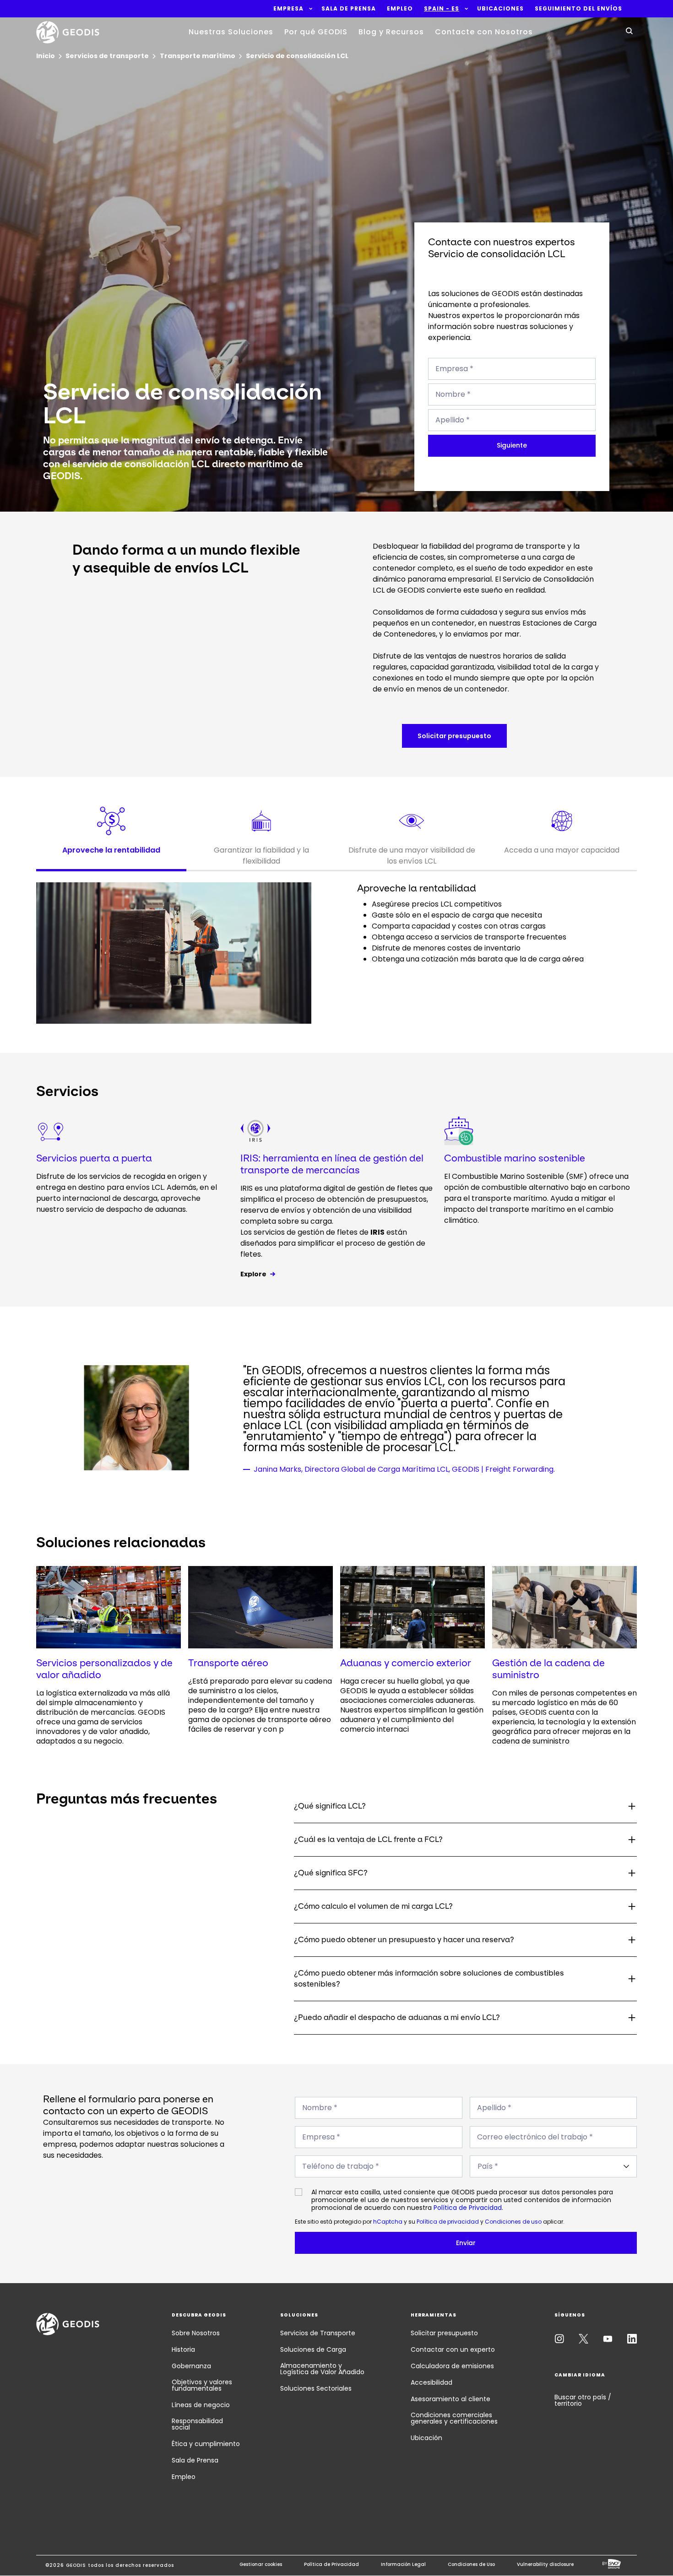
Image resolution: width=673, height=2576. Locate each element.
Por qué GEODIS (316, 32)
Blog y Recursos (391, 32)
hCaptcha (388, 2222)
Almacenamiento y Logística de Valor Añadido (322, 2369)
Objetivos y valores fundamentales (202, 2385)
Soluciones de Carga (313, 2349)
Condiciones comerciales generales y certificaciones (454, 2418)
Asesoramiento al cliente (450, 2399)
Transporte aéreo (228, 1663)
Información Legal (403, 2564)
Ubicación (426, 2438)
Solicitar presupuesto (444, 2333)
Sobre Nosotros (196, 2333)
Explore (253, 1274)
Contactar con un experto (453, 2349)
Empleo (184, 2477)
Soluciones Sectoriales (316, 2388)
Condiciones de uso (513, 2222)
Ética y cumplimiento (206, 2444)
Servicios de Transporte (318, 2333)
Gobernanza (191, 2366)
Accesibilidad (431, 2382)
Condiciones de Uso (471, 2564)
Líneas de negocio (201, 2405)
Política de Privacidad (468, 2208)
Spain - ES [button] (442, 9)
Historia (183, 2349)
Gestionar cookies (261, 2564)
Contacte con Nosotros (484, 32)
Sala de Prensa (195, 2460)
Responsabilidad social (197, 2424)
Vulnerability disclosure (545, 2564)
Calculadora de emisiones (452, 2366)
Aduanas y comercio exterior (406, 1663)
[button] (288, 9)
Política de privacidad (448, 2222)
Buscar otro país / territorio (583, 2400)
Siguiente (512, 445)
